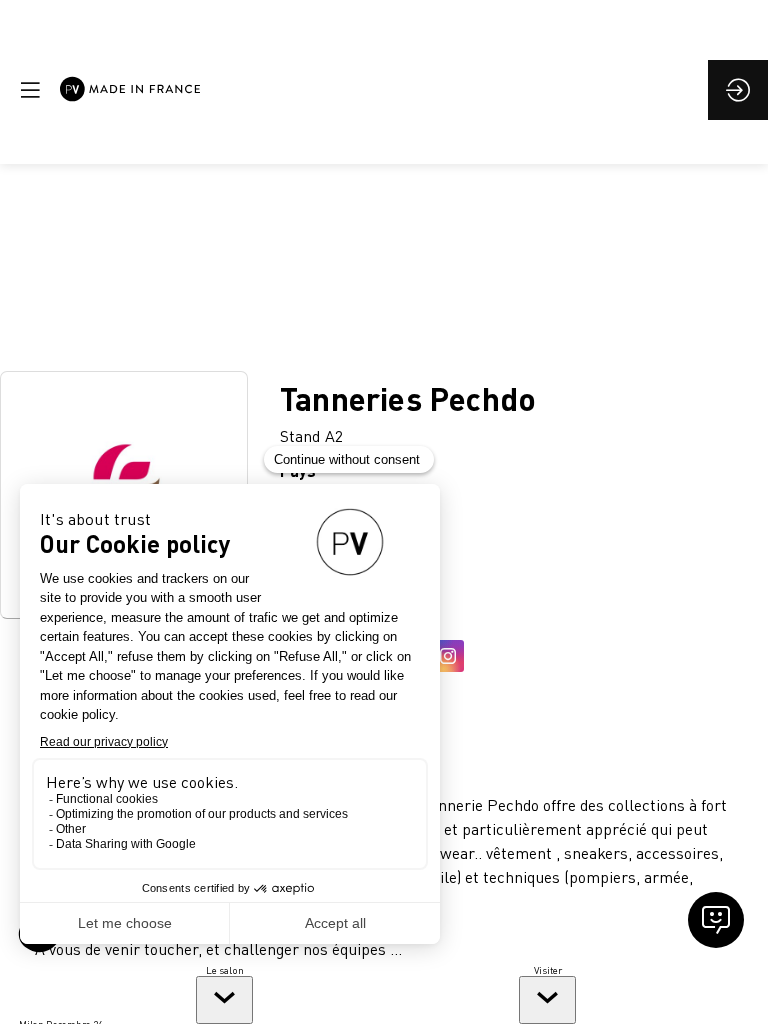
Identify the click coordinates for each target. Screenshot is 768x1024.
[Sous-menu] (224, 1000)
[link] (224, 994)
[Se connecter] (738, 90)
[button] (30, 90)
